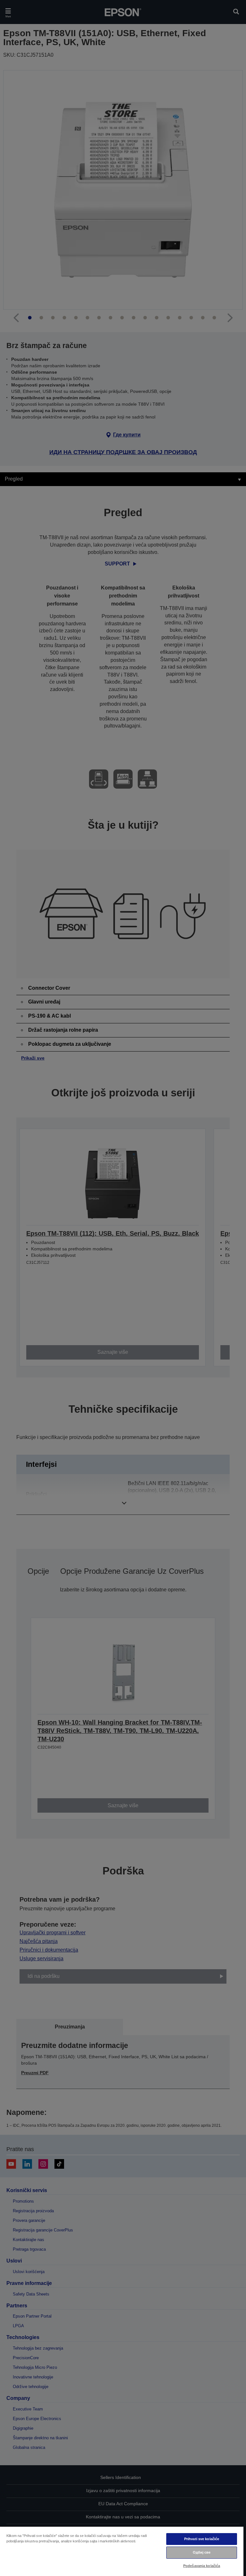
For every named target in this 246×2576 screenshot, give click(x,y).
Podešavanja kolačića (202, 2566)
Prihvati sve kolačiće (202, 2539)
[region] (122, 2551)
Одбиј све (202, 2552)
